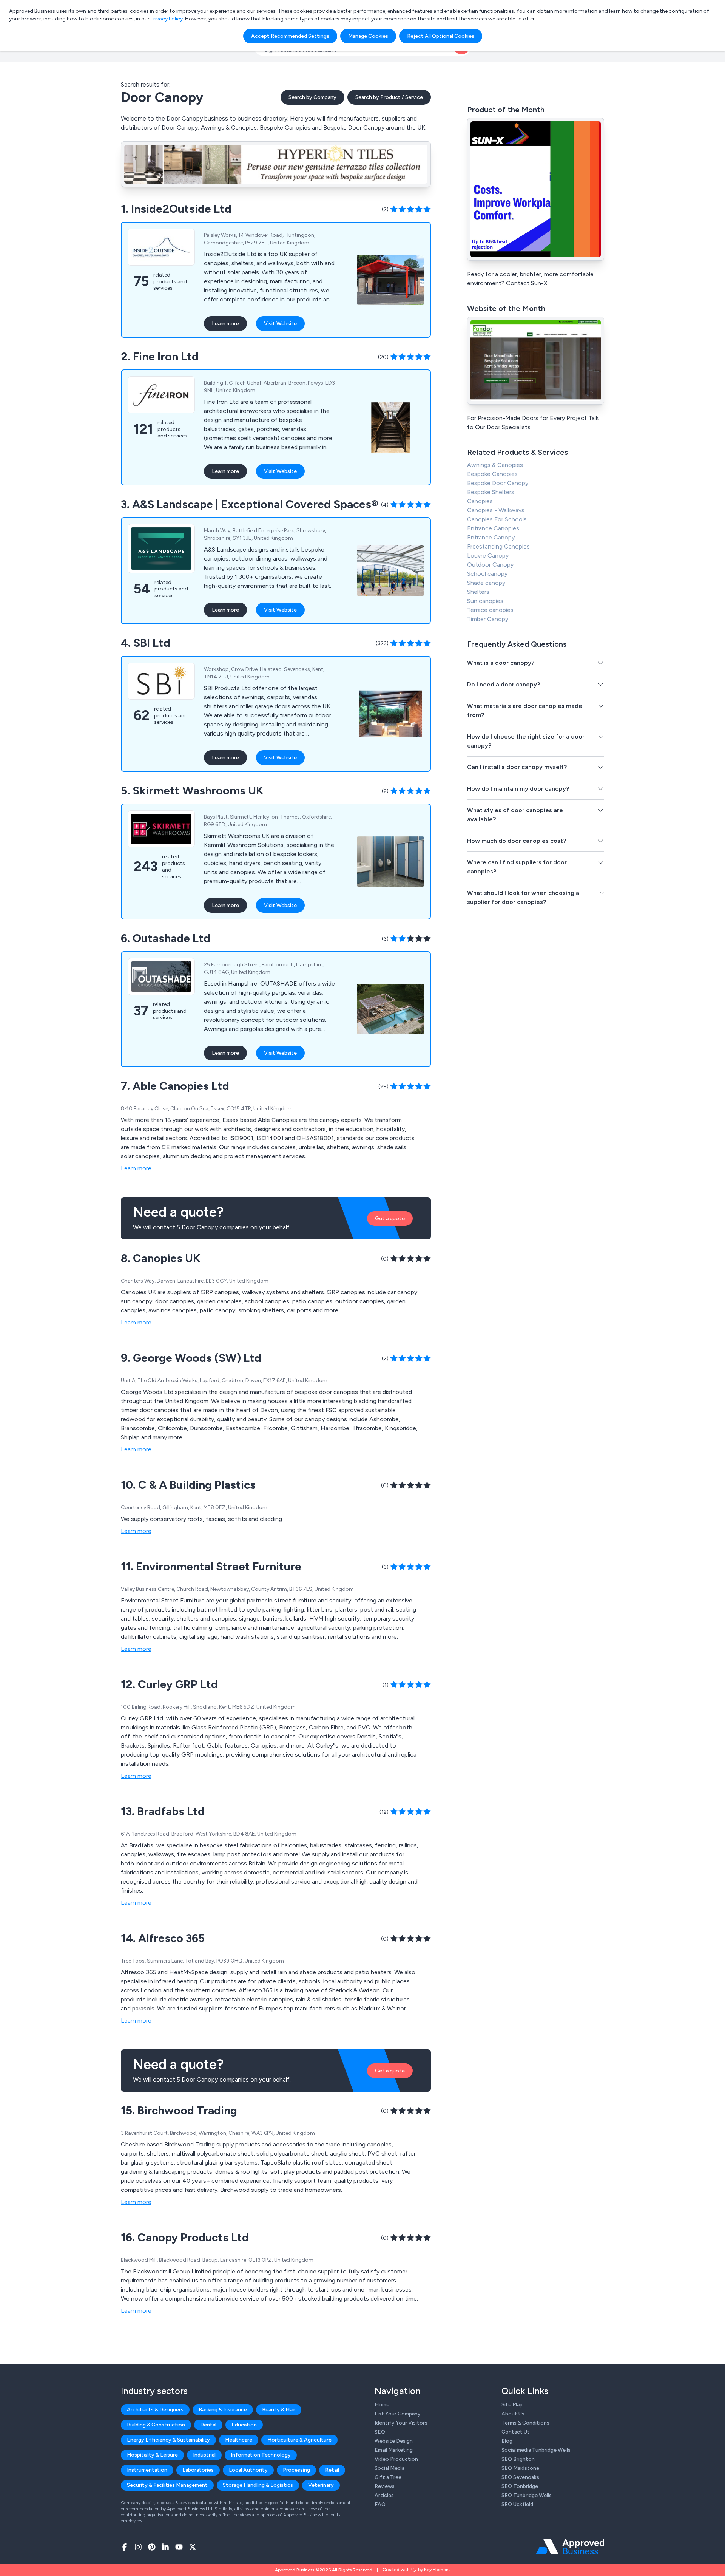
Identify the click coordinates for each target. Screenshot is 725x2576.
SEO (380, 2432)
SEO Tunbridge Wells (527, 2495)
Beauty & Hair (279, 2410)
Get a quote (390, 1218)
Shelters (478, 592)
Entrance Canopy (491, 537)
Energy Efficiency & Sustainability (168, 2440)
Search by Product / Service (389, 97)
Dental (208, 2425)
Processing (296, 2470)
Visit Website (280, 324)
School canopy (487, 574)
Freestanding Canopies (498, 546)
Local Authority (248, 2470)
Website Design (394, 2441)
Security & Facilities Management (167, 2485)
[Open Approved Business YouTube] (179, 2547)
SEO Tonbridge (520, 2486)
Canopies (480, 501)
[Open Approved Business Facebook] (125, 2547)
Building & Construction (156, 2425)
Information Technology (261, 2455)
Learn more (225, 324)
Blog (507, 2441)
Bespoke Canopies (492, 474)
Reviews (385, 2486)
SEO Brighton (518, 2459)
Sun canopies (485, 601)
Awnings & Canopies (495, 465)
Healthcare (239, 2440)
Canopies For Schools (497, 519)
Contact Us (516, 2432)
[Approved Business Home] (570, 2547)
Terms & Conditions (525, 2423)
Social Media (389, 2468)
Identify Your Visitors (401, 2423)
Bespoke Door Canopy (498, 483)
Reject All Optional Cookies (441, 36)
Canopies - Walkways (496, 510)
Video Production (396, 2459)
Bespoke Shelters (491, 492)
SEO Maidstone (520, 2468)
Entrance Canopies (493, 528)
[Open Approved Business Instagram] (138, 2547)
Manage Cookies (368, 36)
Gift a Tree (388, 2477)
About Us (513, 2414)
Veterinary (321, 2485)
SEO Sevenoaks (520, 2477)
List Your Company (398, 2414)
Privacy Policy (167, 19)
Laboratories (198, 2470)
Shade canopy (486, 583)
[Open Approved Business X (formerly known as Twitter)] (193, 2547)
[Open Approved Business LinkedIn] (165, 2547)
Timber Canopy (488, 619)
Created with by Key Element (416, 2570)
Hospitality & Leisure (152, 2455)
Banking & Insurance (223, 2410)
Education (244, 2425)
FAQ (380, 2504)
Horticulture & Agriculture (299, 2440)
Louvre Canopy (488, 556)
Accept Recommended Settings (290, 36)
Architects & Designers (155, 2410)
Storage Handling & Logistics (258, 2485)
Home (382, 2405)
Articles (384, 2495)
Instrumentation (147, 2470)
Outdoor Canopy (490, 565)
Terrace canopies (490, 610)
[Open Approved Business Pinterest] (152, 2547)
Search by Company (312, 97)
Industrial (204, 2455)
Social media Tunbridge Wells (536, 2450)
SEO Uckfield (517, 2504)
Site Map (512, 2405)
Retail (332, 2470)
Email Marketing (394, 2450)
